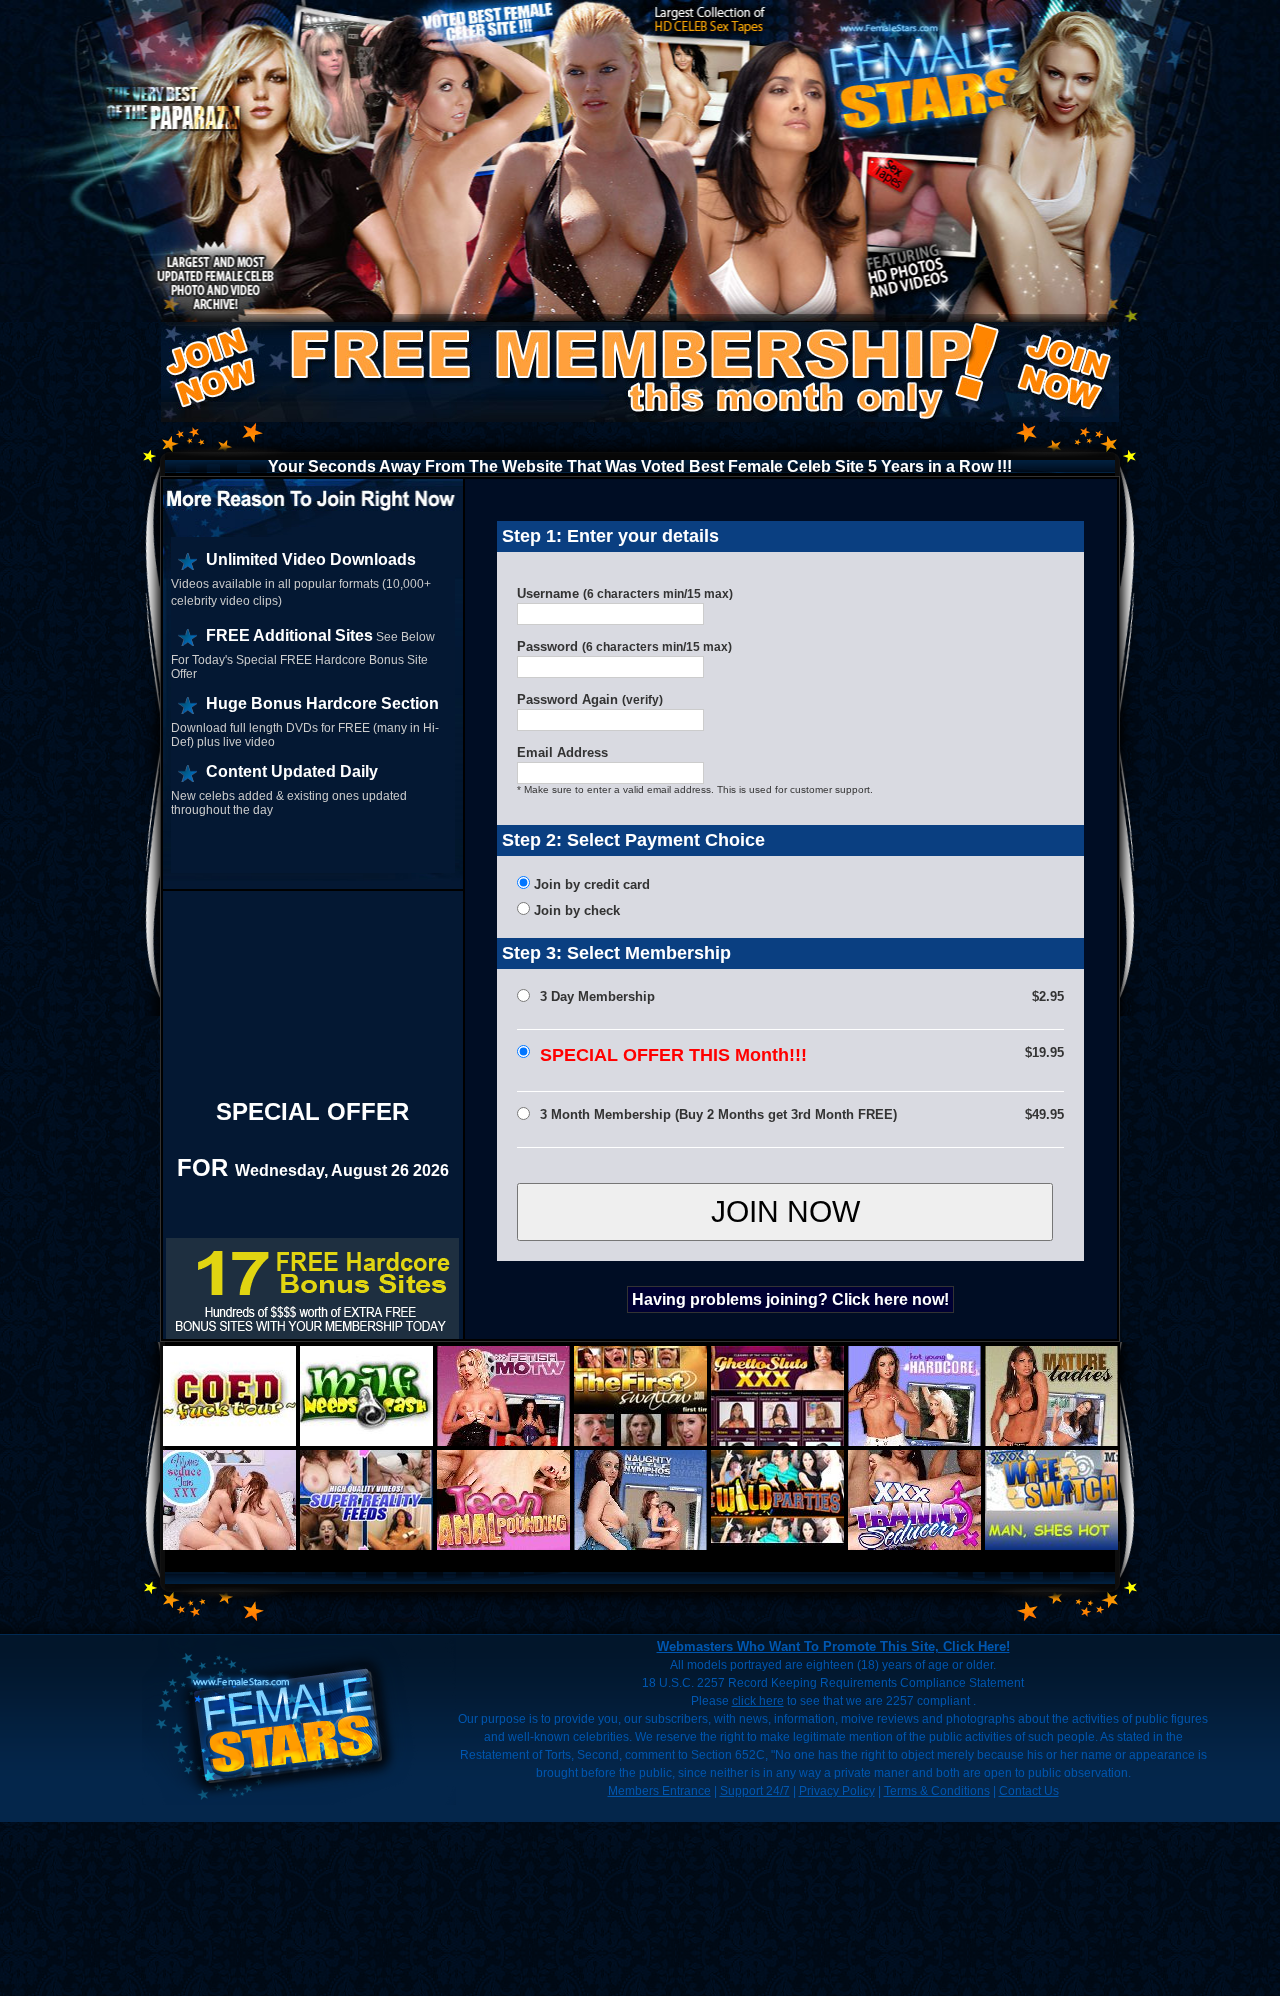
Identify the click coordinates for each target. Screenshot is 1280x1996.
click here (758, 1701)
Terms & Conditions (937, 1791)
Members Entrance (659, 1791)
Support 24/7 (755, 1791)
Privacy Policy (837, 1791)
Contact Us (1029, 1791)
